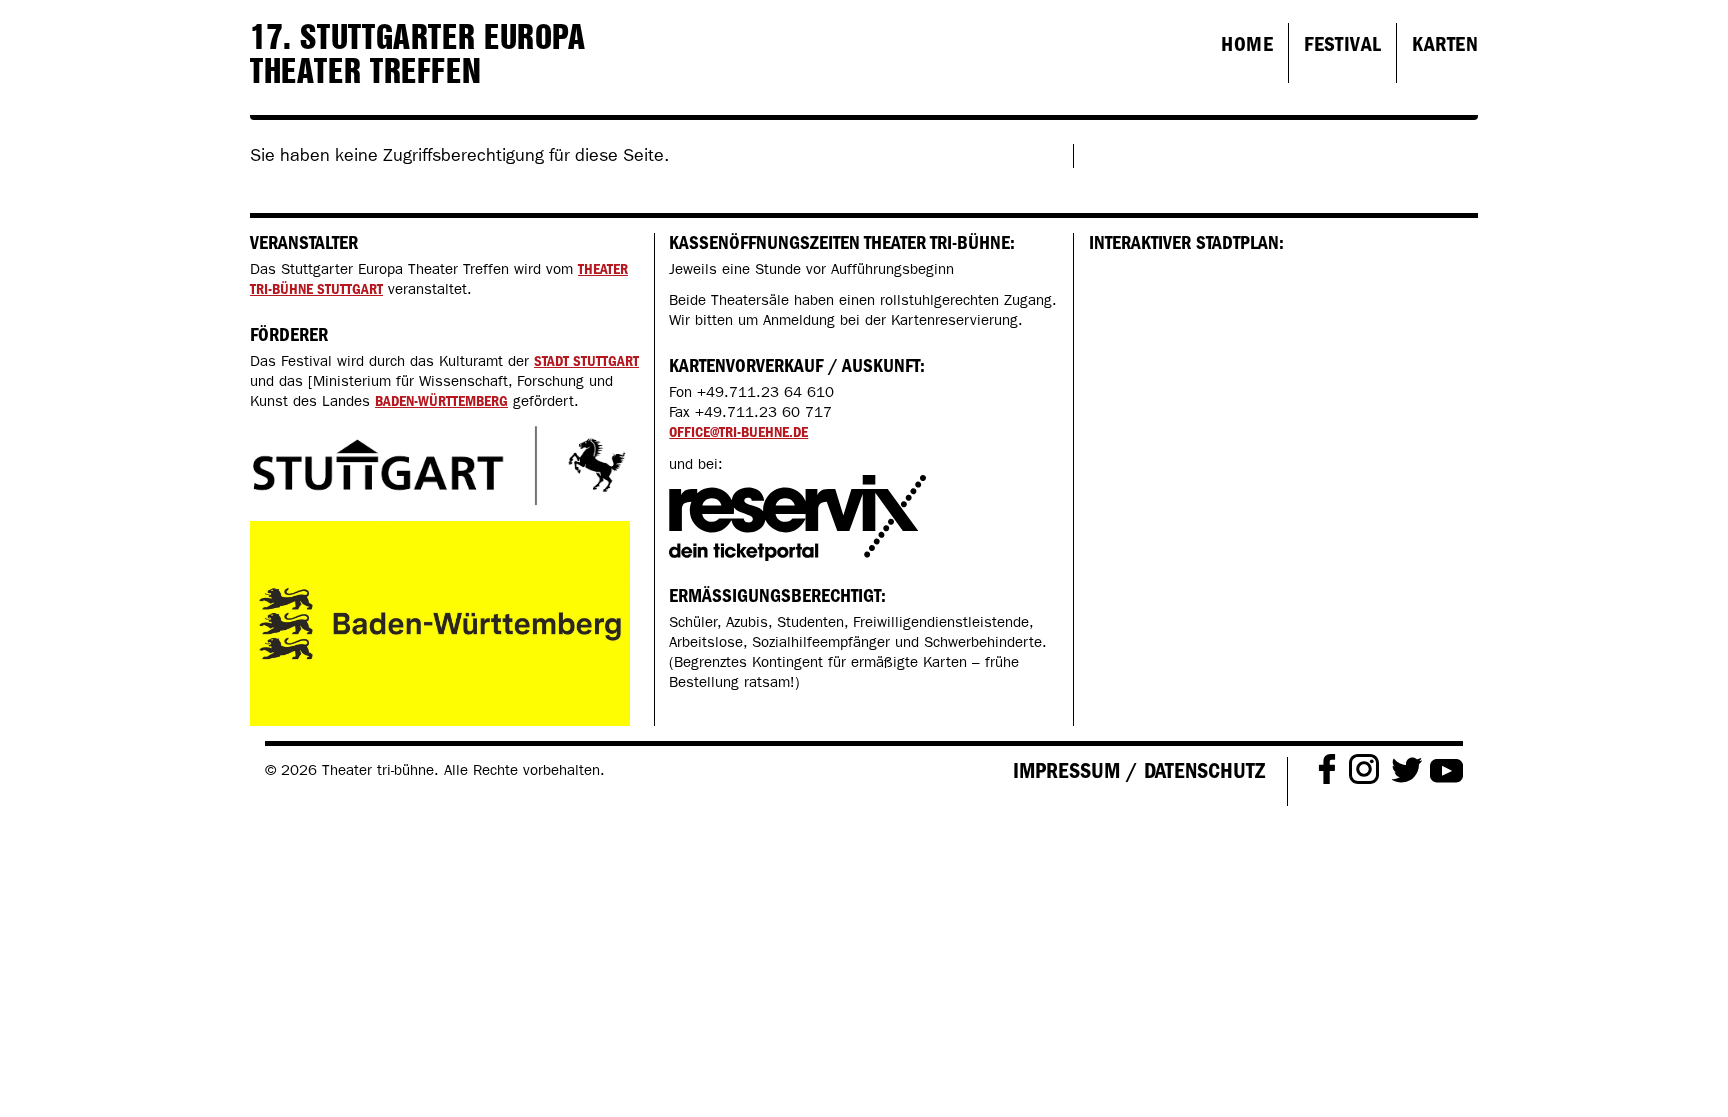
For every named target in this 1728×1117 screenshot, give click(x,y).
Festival (1342, 44)
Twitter (1406, 769)
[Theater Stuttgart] (440, 465)
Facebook (1326, 768)
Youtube (1446, 768)
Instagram (1363, 768)
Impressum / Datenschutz (1139, 771)
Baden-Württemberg (441, 401)
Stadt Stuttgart (586, 361)
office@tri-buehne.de (738, 432)
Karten (1445, 44)
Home (1247, 44)
